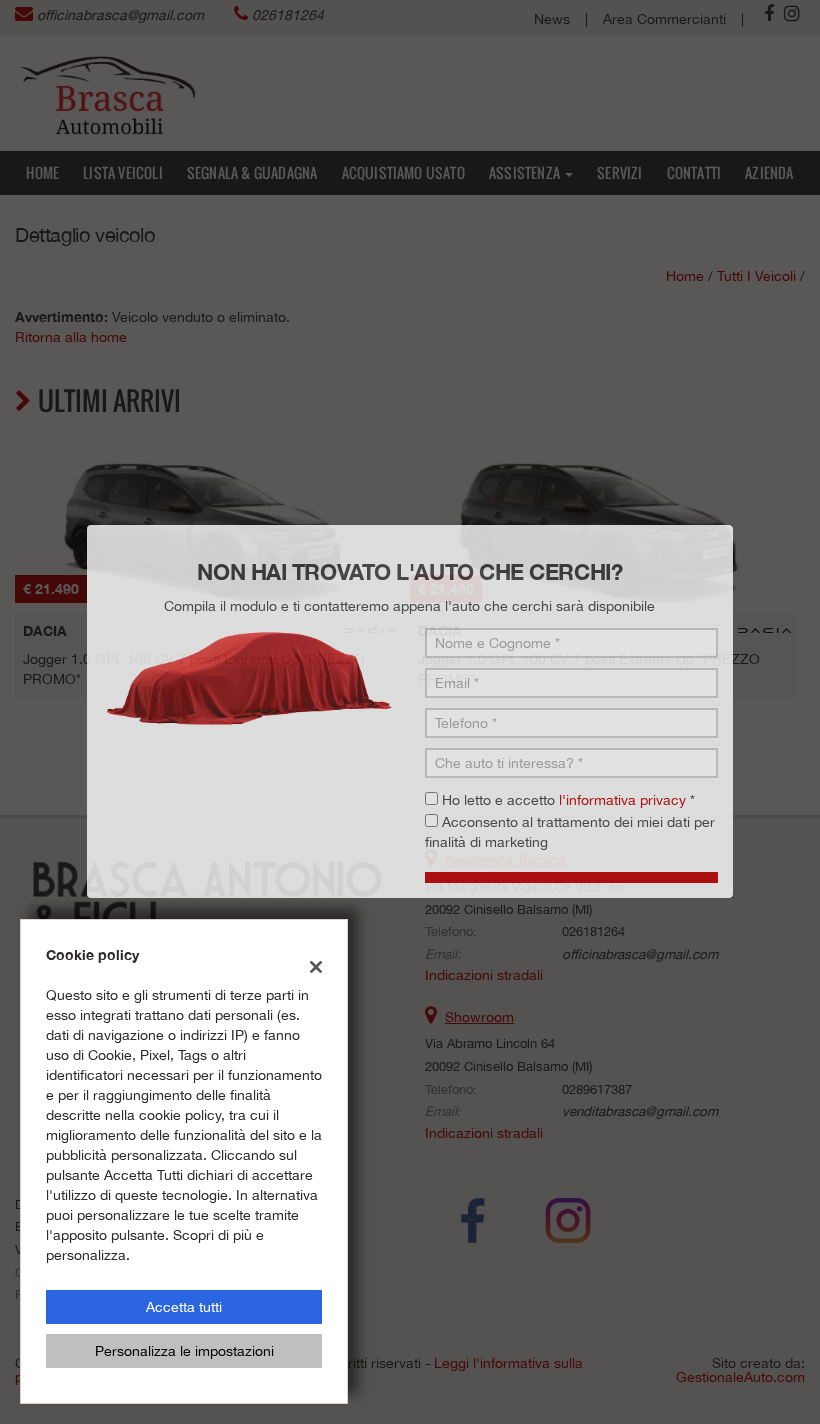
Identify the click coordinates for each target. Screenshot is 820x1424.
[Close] (800, 490)
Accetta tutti (184, 1307)
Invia (605, 856)
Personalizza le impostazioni (184, 1351)
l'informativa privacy (622, 766)
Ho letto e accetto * (568, 766)
